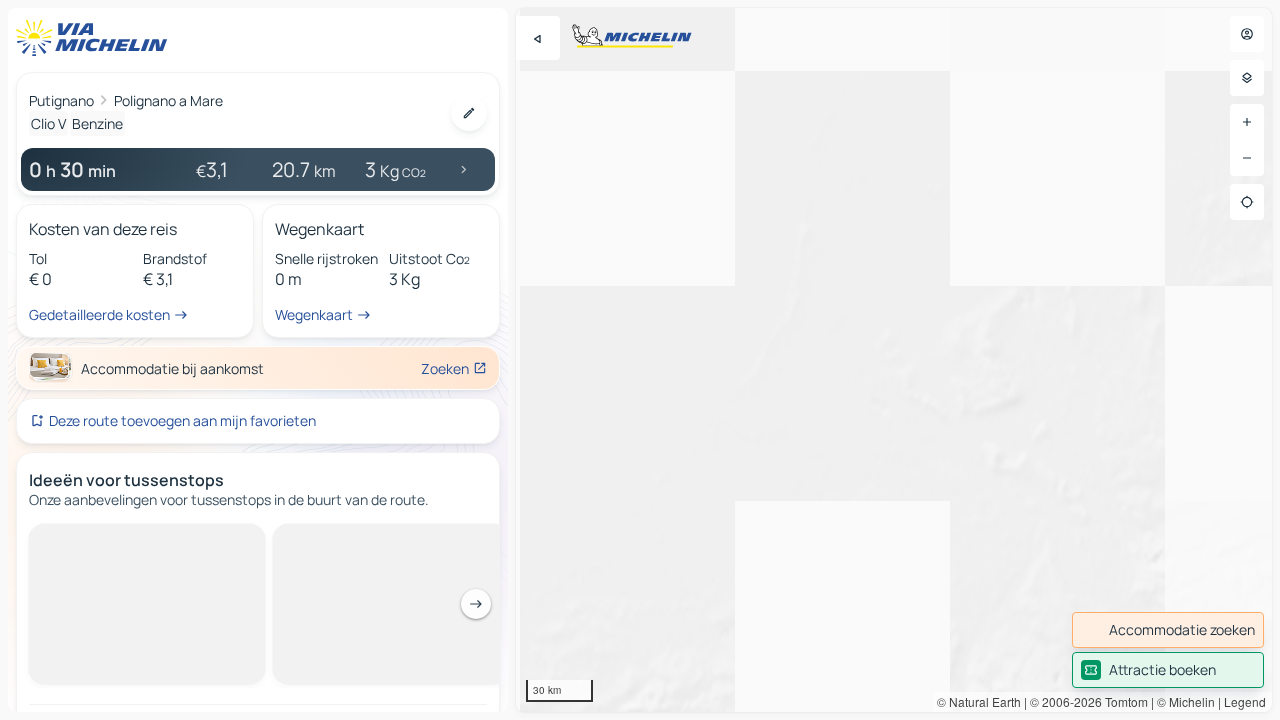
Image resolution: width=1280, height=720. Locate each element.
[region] (894, 360)
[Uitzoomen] (1247, 158)
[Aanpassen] (469, 113)
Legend (1245, 701)
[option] (104, 540)
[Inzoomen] (1247, 122)
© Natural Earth (979, 701)
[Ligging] (1247, 202)
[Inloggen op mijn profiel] (1247, 34)
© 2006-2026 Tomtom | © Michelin (1122, 701)
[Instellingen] (1247, 78)
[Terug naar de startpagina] (96, 38)
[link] (1168, 630)
